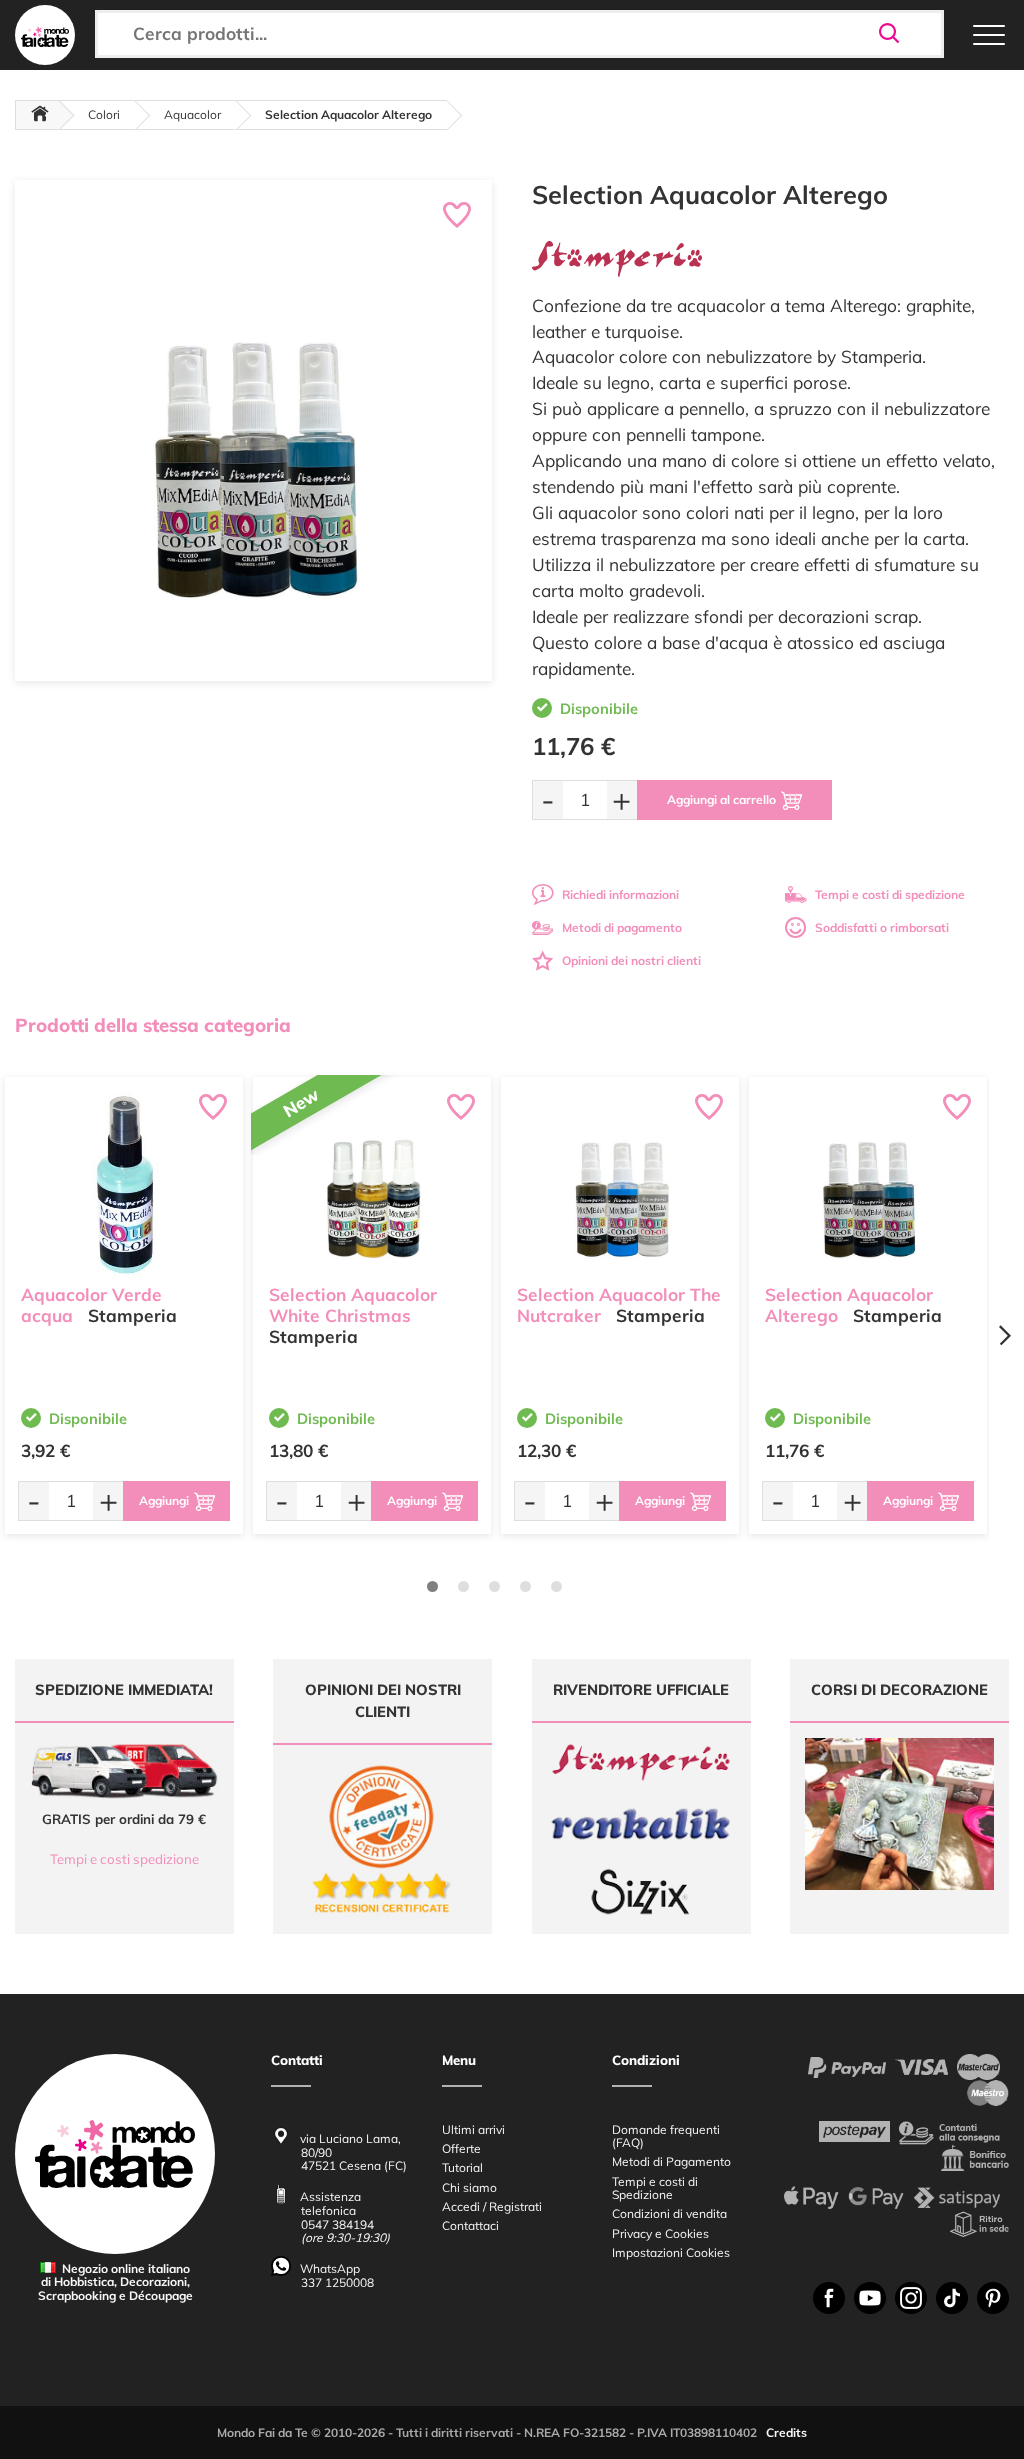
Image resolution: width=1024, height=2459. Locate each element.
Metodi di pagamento (622, 927)
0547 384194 (337, 2224)
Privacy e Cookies (660, 2233)
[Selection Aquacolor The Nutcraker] (620, 1185)
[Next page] (1004, 1335)
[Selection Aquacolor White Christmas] (372, 1185)
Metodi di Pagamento (671, 2161)
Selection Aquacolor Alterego (849, 1305)
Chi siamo (469, 2187)
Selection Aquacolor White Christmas (353, 1305)
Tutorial (462, 2167)
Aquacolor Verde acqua (91, 1305)
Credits (786, 2432)
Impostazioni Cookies (671, 2252)
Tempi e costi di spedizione (890, 894)
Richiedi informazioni (620, 894)
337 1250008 (337, 2282)
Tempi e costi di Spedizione (655, 2188)
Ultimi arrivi (473, 2129)
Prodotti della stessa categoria (153, 1025)
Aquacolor (192, 114)
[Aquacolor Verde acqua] (124, 1185)
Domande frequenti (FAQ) (666, 2136)
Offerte (461, 2148)
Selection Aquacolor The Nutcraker (619, 1305)
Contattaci (470, 2225)
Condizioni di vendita (669, 2213)
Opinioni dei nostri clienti (631, 960)
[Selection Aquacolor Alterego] (868, 1185)
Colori (104, 114)
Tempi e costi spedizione (124, 1859)
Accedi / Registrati (492, 2206)
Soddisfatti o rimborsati (882, 927)
